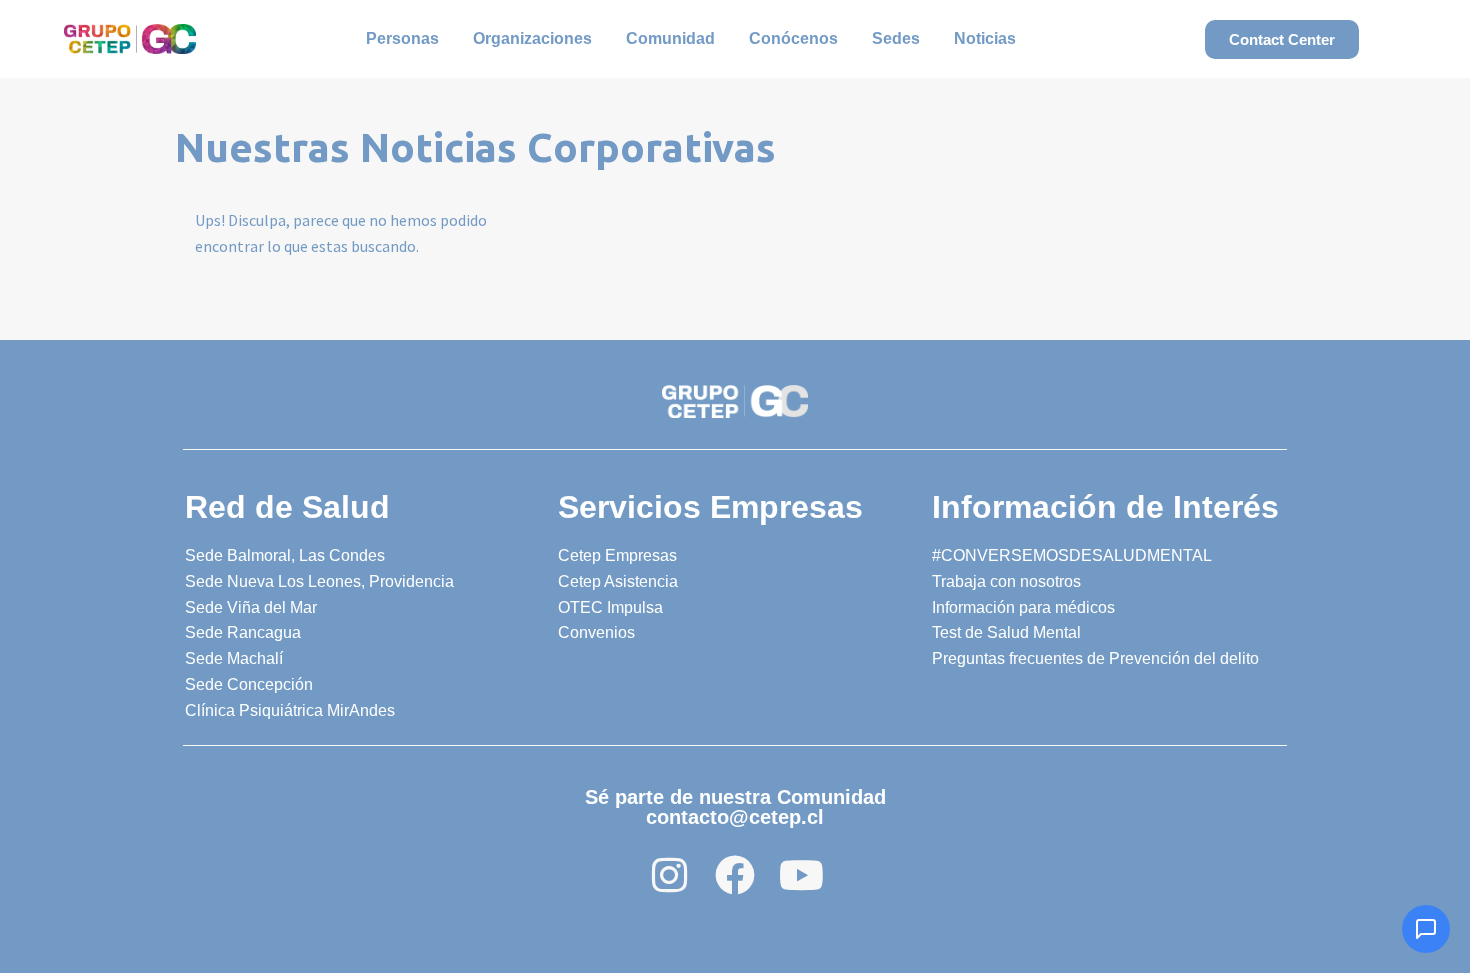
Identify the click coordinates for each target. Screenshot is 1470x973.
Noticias (985, 38)
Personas (402, 38)
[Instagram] (669, 875)
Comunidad (670, 38)
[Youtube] (801, 875)
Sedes (896, 38)
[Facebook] (735, 875)
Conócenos (793, 38)
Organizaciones (532, 38)
